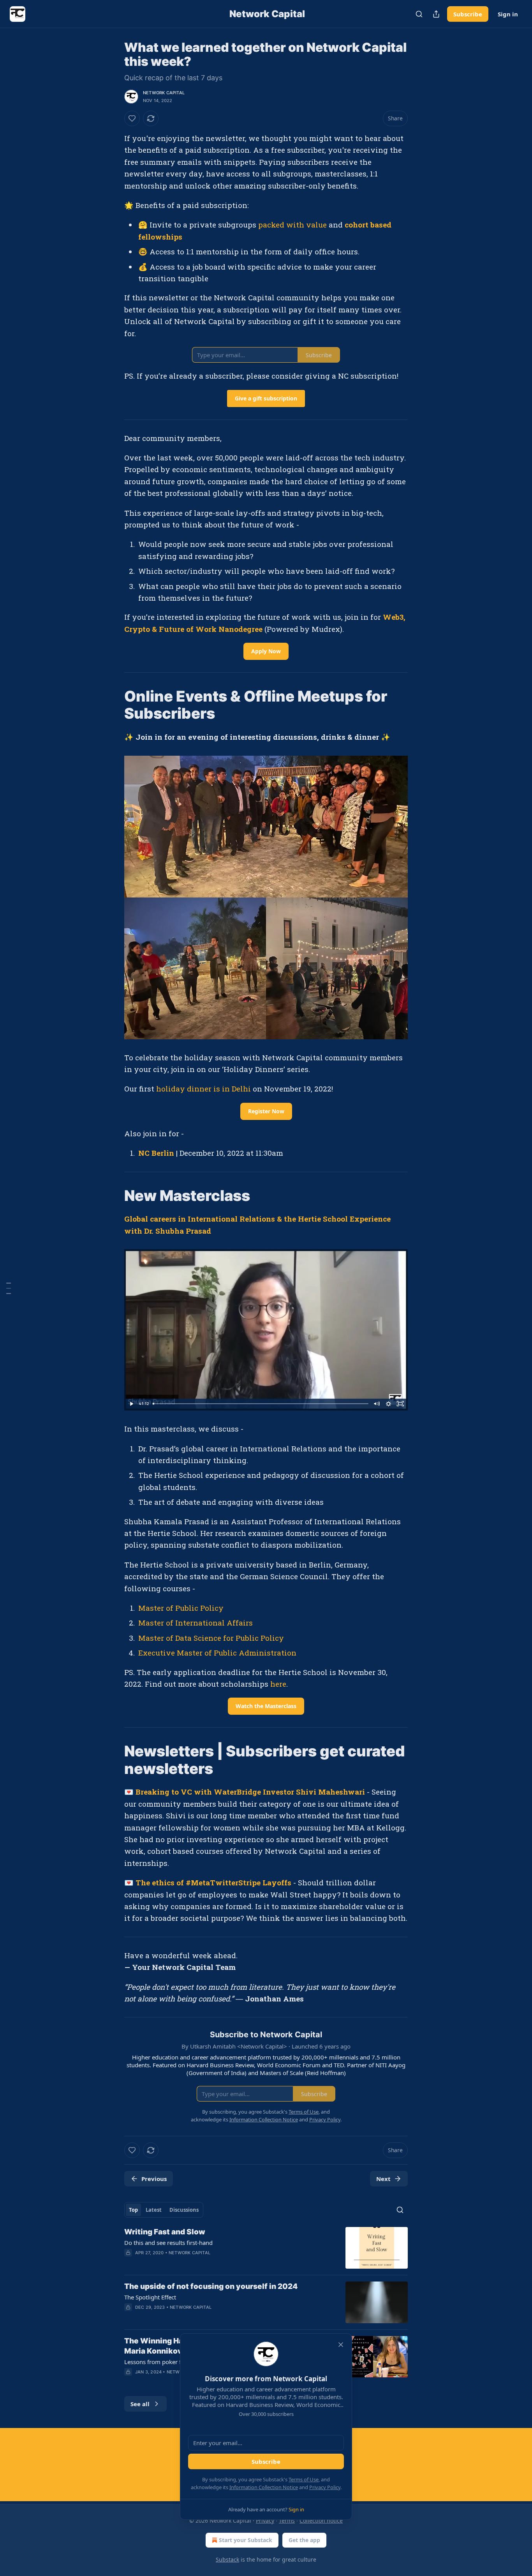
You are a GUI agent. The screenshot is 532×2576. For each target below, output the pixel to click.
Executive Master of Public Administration (217, 1653)
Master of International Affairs (196, 1623)
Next (383, 2179)
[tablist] (164, 2210)
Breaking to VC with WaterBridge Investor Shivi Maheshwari (250, 1792)
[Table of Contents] (9, 1288)
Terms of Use (304, 2479)
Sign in (508, 14)
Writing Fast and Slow (165, 2232)
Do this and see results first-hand (168, 2243)
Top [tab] (133, 2210)
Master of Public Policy (181, 1608)
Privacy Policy (325, 2487)
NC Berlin (156, 1153)
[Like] (132, 118)
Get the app (304, 2540)
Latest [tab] (154, 2210)
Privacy (265, 2520)
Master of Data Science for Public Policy (211, 1638)
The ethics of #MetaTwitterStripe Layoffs (213, 1882)
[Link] (113, 705)
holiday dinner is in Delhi (203, 1089)
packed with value (292, 225)
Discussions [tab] (184, 2210)
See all (140, 2404)
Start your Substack (246, 2540)
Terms (287, 2520)
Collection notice (321, 2520)
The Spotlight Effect (150, 2297)
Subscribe (468, 14)
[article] (266, 2248)
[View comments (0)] (202, 2317)
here (278, 1684)
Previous (154, 2179)
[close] (341, 2345)
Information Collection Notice (264, 2487)
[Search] (419, 14)
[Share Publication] (436, 14)
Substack (227, 2559)
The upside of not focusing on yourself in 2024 (211, 2286)
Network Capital (164, 93)
